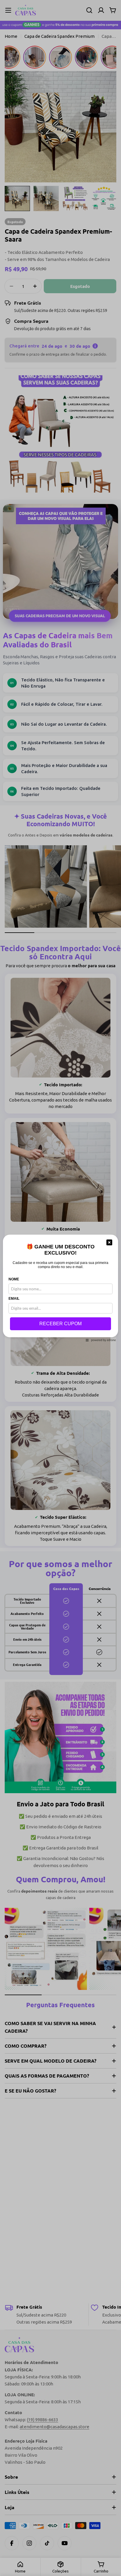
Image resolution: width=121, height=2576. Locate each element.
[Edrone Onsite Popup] (60, 1288)
